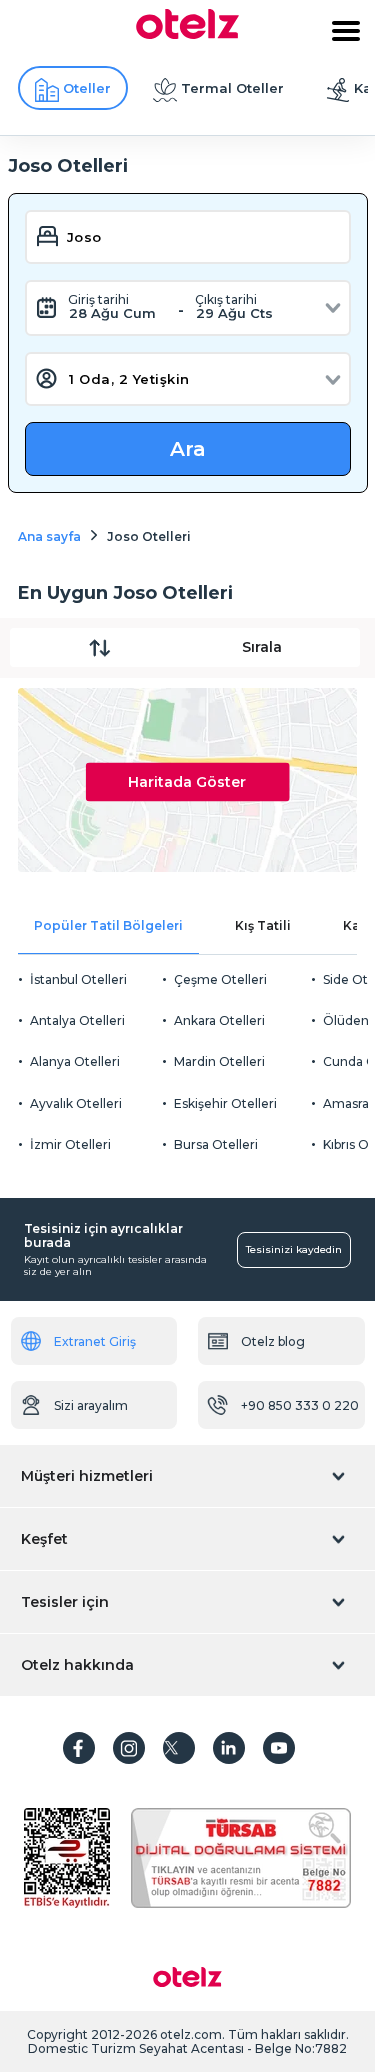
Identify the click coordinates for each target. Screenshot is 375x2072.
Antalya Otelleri (77, 1020)
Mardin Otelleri (219, 1061)
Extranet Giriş (95, 1341)
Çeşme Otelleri (220, 979)
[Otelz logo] (187, 34)
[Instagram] (129, 1748)
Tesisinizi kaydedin (294, 1249)
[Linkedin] (229, 1748)
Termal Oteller (232, 88)
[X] (179, 1748)
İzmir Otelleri (70, 1144)
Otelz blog (273, 1341)
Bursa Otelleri (216, 1144)
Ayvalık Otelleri (76, 1103)
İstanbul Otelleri (78, 979)
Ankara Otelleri (219, 1020)
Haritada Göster (187, 781)
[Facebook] (79, 1748)
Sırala (262, 647)
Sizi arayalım (91, 1405)
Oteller (87, 88)
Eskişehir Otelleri (225, 1103)
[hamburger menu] (346, 31)
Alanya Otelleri (75, 1061)
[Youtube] (279, 1748)
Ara (188, 449)
